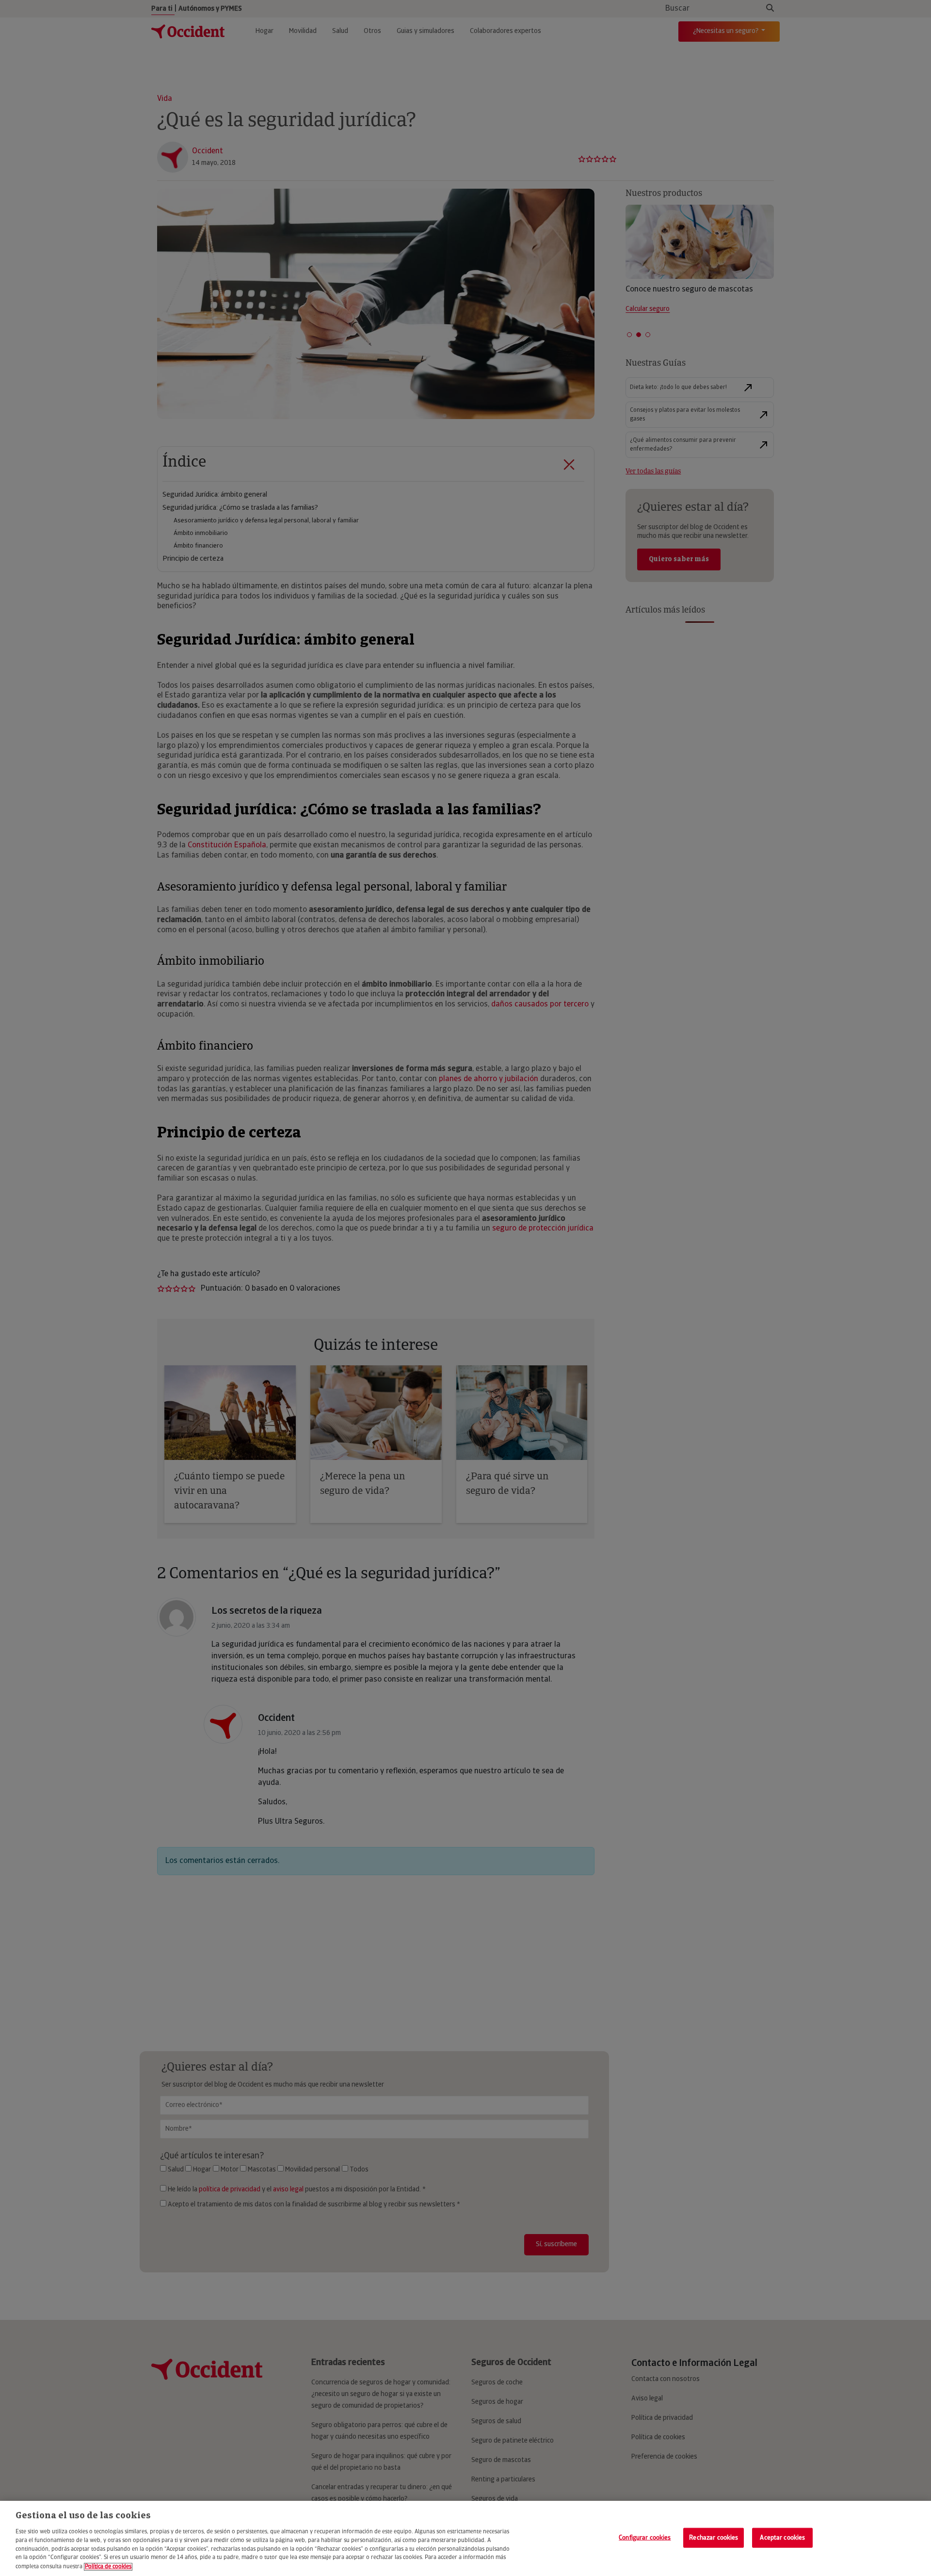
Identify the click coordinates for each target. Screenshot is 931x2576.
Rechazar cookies (714, 2537)
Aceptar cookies (782, 2537)
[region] (465, 2538)
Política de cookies (108, 2567)
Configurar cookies (645, 2537)
